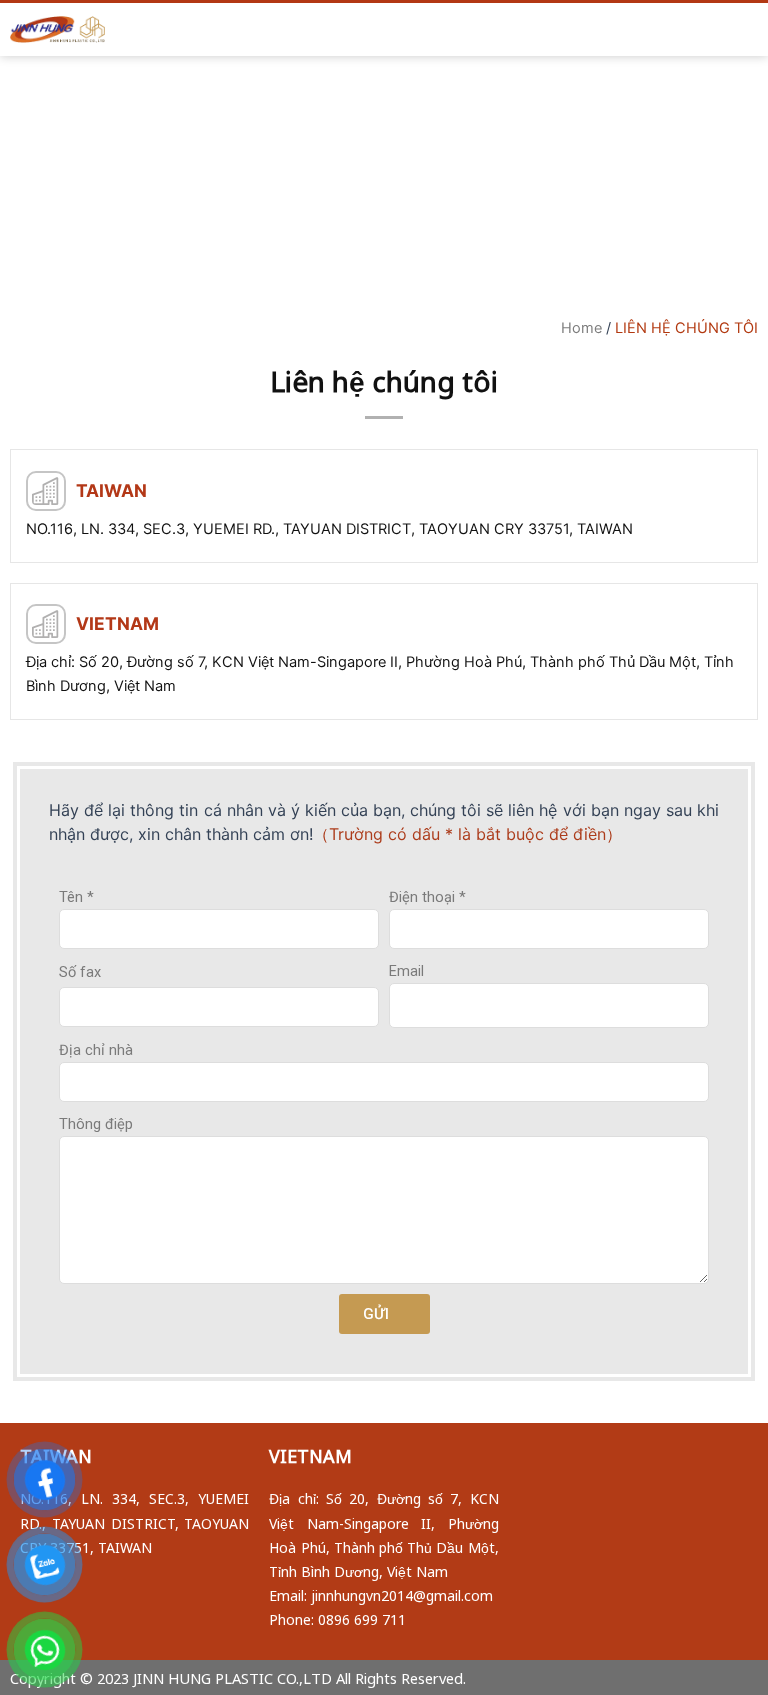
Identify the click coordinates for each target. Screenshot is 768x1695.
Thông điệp (96, 1124)
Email (406, 971)
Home (581, 328)
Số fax (80, 972)
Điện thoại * (427, 897)
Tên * (76, 897)
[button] (365, 29)
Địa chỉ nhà (96, 1050)
